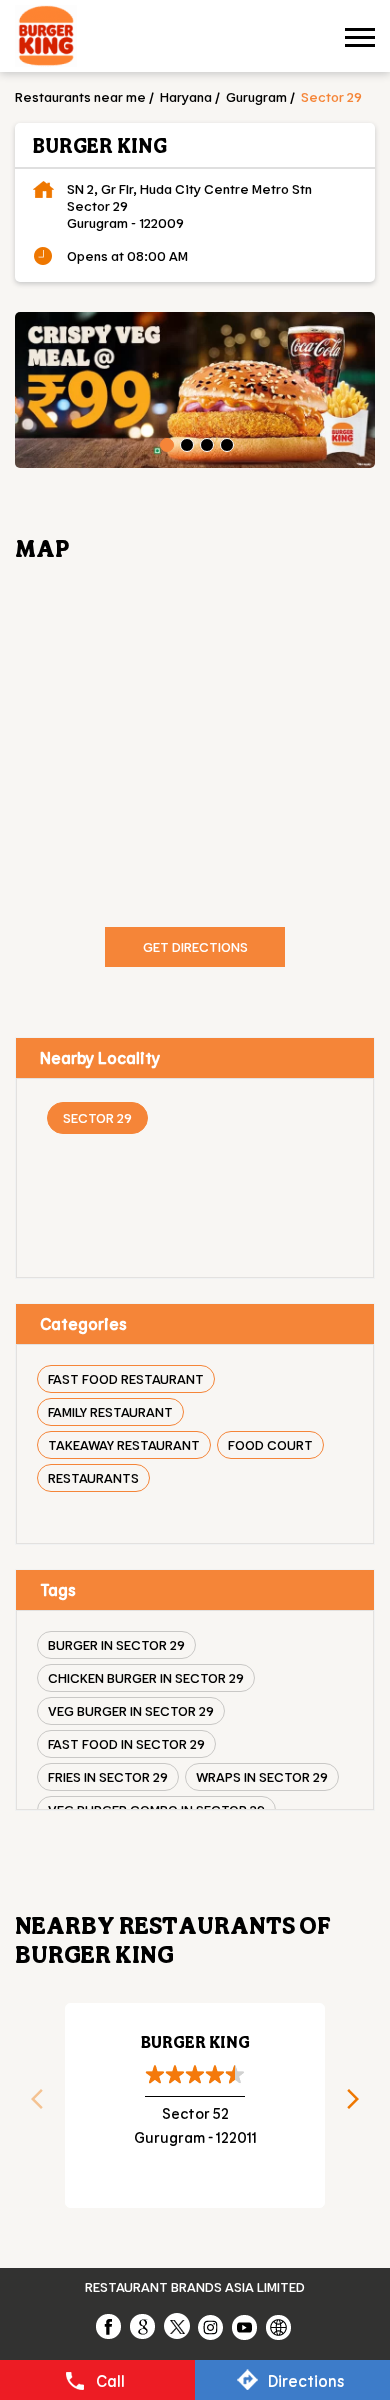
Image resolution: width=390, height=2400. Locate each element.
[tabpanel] (195, 390)
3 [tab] (205, 443)
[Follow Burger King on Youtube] (246, 2326)
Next (360, 2105)
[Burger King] (46, 38)
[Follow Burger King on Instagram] (212, 2326)
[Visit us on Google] (144, 2326)
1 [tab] (165, 443)
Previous (30, 2105)
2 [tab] (185, 443)
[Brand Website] (280, 2326)
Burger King (195, 2041)
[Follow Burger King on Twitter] (178, 2326)
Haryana (186, 96)
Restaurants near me (80, 96)
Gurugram (256, 96)
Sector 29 (97, 1117)
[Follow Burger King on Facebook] (110, 2326)
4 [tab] (225, 443)
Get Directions (195, 946)
